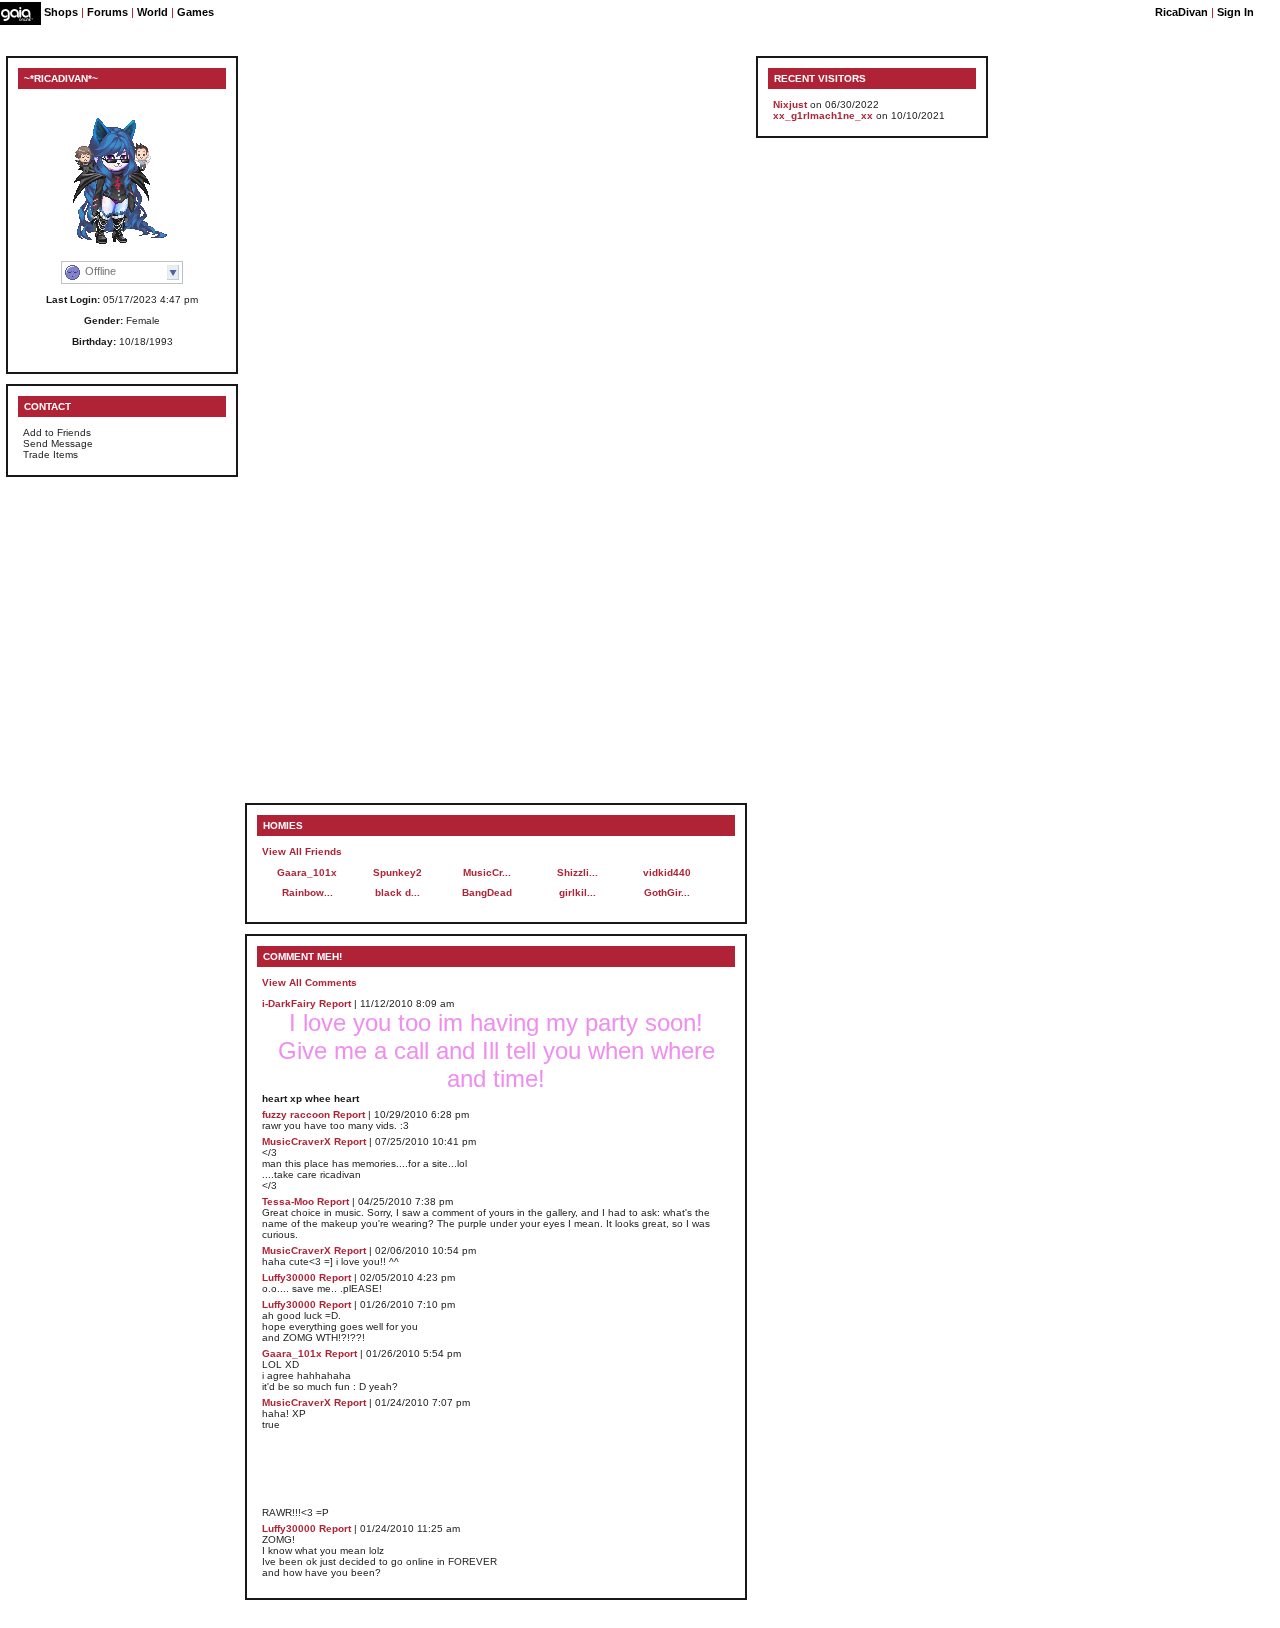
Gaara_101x (307, 872)
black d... (397, 892)
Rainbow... (307, 892)
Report (335, 1003)
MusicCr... (487, 872)
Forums (107, 12)
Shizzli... (577, 872)
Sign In (1235, 12)
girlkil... (577, 892)
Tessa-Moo (288, 1201)
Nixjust (790, 104)
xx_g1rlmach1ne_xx (823, 115)
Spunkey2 (397, 872)
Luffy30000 (289, 1277)
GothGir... (667, 892)
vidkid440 (667, 872)
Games (195, 12)
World (152, 12)
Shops (61, 12)
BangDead (487, 892)
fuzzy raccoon (296, 1114)
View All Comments (309, 982)
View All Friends (302, 851)
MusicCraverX (296, 1141)
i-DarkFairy (289, 1003)
